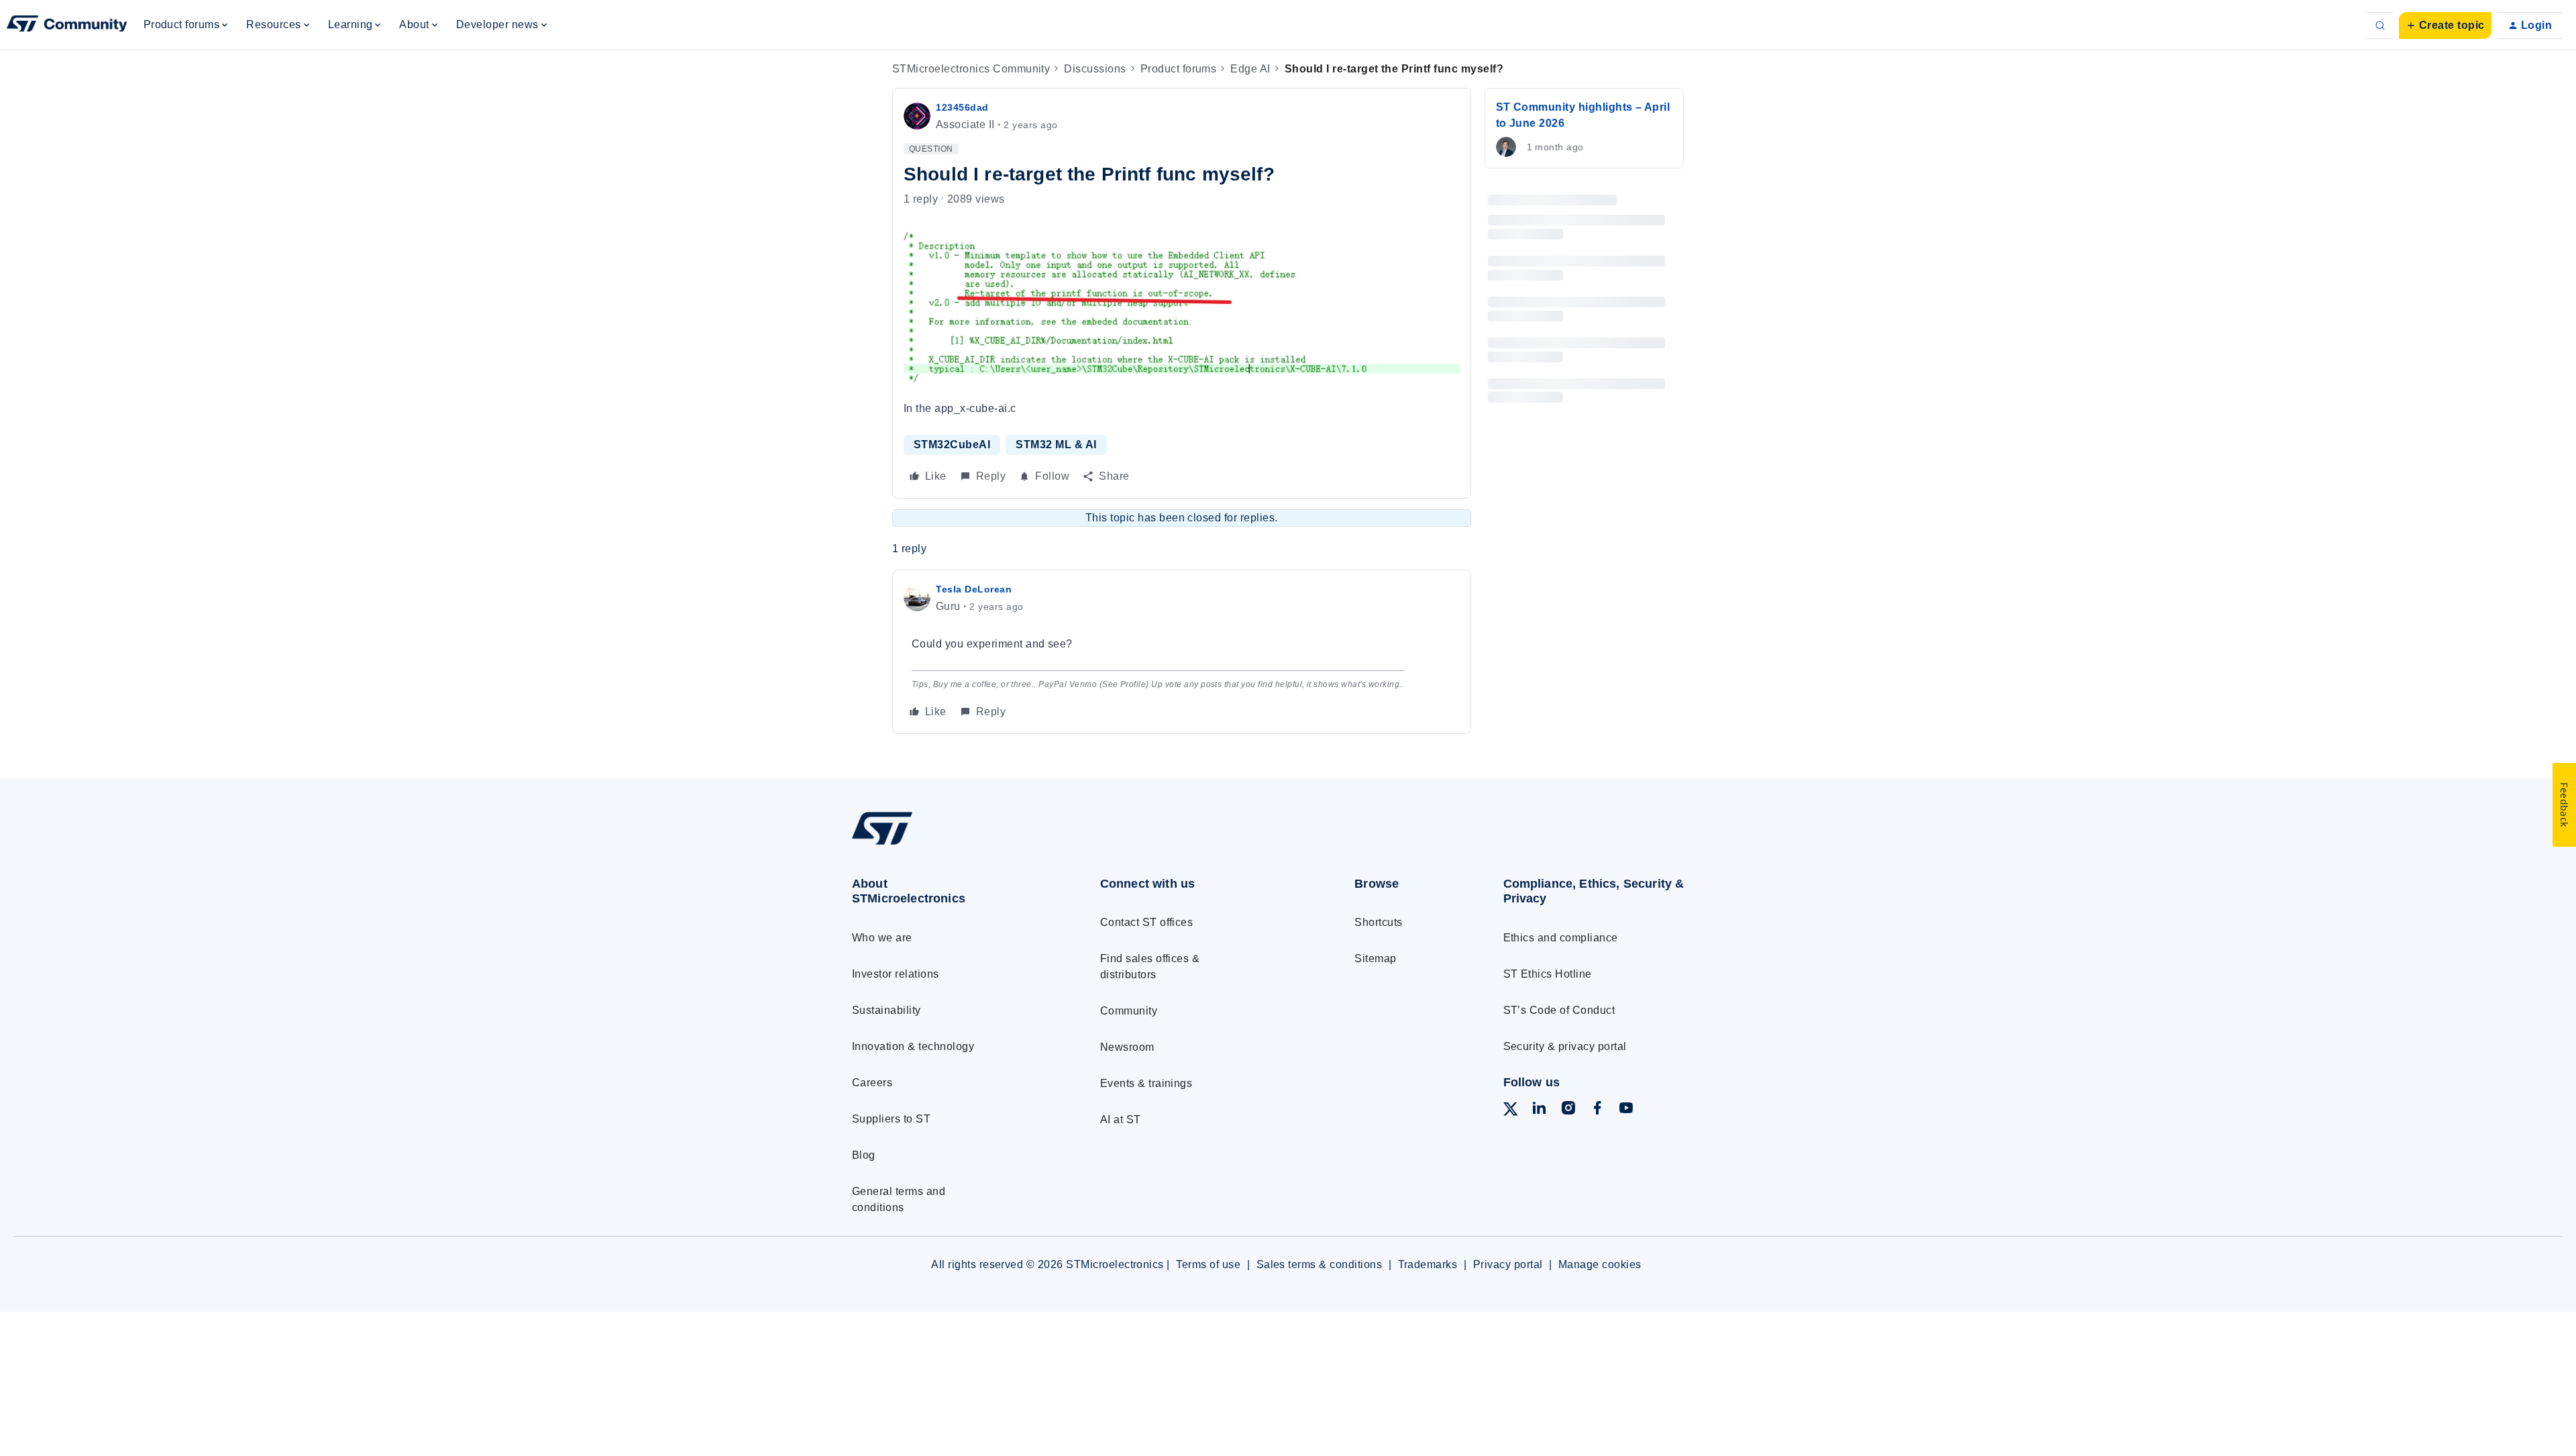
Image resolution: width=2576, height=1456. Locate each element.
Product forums (1179, 69)
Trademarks (1428, 1264)
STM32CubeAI (952, 445)
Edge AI (1250, 69)
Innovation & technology (913, 1046)
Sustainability (887, 1010)
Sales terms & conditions (1320, 1264)
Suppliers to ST (891, 1119)
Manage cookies (1600, 1264)
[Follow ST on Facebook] (1597, 1110)
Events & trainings (1146, 1083)
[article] (1182, 652)
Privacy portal (1508, 1264)
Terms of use (1208, 1264)
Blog (864, 1155)
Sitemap (1375, 958)
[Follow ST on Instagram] (1568, 1110)
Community (1129, 1011)
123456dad (962, 107)
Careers (872, 1083)
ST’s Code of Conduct (1559, 1010)
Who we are (882, 938)
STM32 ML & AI (1056, 445)
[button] (2445, 25)
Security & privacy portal (1565, 1046)
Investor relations (896, 974)
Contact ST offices (1147, 922)
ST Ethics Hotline (1548, 974)
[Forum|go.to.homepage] (67, 25)
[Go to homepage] (951, 844)
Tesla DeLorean (974, 589)
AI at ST (1121, 1120)
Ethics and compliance (1561, 938)
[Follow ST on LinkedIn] (1539, 1110)
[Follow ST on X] (1511, 1111)
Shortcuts (1378, 922)
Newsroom (1127, 1047)
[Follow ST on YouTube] (1626, 1110)
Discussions (1095, 69)
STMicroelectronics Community (971, 69)
